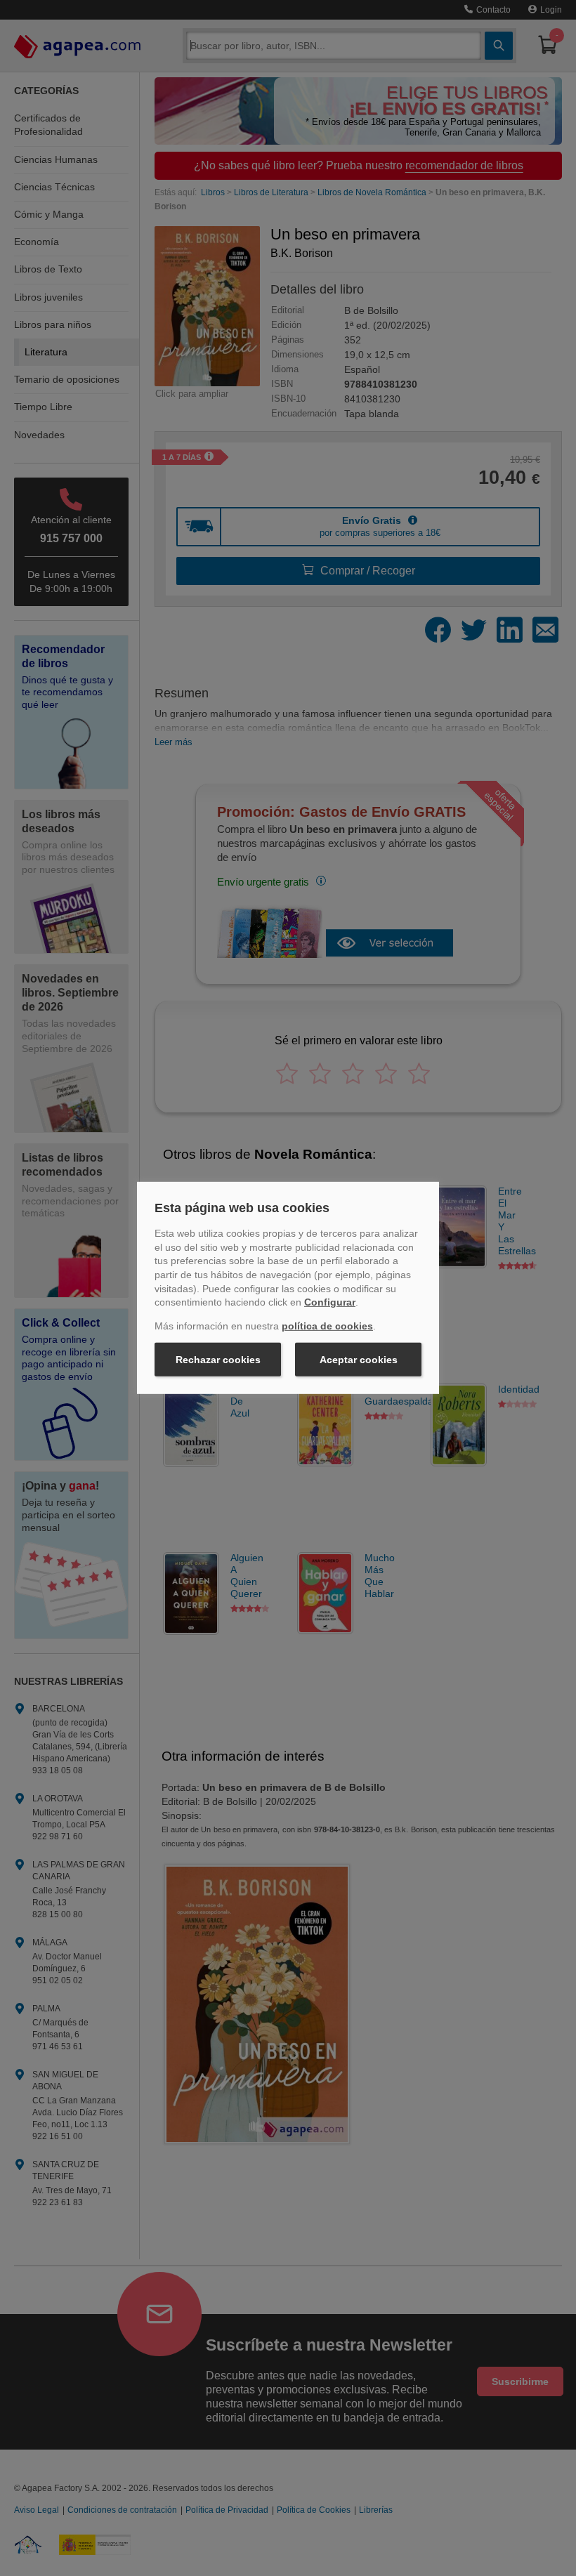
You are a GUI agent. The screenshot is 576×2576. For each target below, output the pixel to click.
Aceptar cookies (359, 1360)
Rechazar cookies (218, 1360)
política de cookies (327, 1326)
